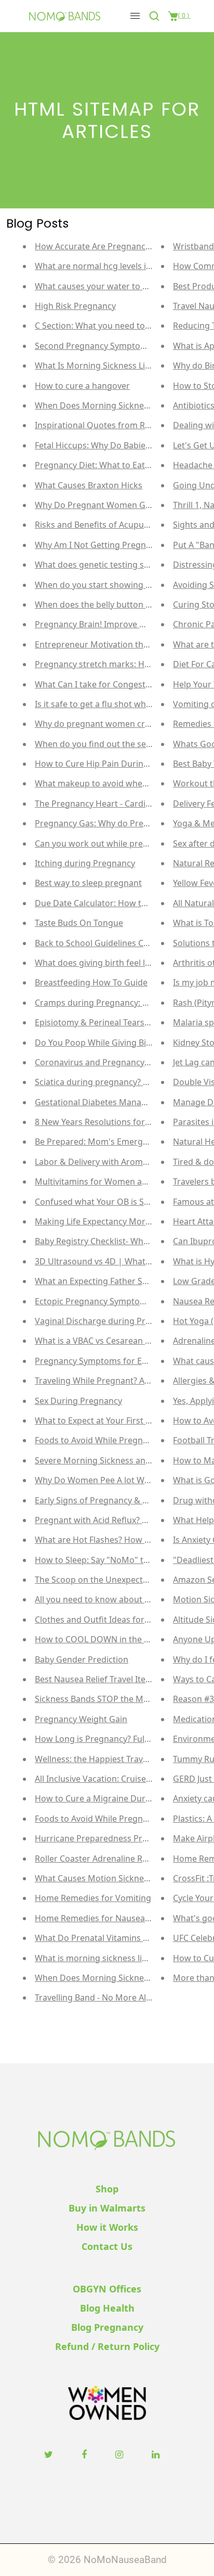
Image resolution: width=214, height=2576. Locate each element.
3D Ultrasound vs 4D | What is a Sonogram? (121, 1261)
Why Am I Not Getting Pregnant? (99, 545)
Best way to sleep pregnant (88, 883)
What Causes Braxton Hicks (89, 485)
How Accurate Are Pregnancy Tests (103, 246)
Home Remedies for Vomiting (93, 1898)
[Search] (156, 16)
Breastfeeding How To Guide (91, 982)
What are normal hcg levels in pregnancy (115, 266)
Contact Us (107, 2246)
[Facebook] (85, 2454)
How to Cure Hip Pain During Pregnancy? (116, 764)
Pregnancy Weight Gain (81, 1719)
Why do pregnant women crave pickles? (113, 724)
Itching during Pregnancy (85, 863)
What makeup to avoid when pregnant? (112, 783)
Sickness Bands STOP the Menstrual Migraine (124, 1699)
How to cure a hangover (82, 386)
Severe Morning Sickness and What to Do (116, 1460)
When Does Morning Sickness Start (104, 405)
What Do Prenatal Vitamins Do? (96, 1938)
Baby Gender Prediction (82, 1659)
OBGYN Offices (107, 2289)
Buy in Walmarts (107, 2208)
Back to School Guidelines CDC (95, 943)
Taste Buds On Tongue (79, 923)
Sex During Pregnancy (78, 1401)
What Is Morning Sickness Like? (96, 365)
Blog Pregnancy (107, 2327)
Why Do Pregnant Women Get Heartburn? (118, 505)
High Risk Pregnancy (75, 306)
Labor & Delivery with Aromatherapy (106, 1162)
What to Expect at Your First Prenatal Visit (116, 1420)
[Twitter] (50, 2454)
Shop (107, 2189)
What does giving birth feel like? (97, 963)
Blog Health (107, 2308)
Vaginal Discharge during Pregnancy (107, 1321)
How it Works (107, 2227)
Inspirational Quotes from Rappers (104, 425)
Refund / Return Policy (107, 2346)
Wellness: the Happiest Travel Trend (105, 1759)
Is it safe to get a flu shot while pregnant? (116, 704)
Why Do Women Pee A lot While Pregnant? (118, 1480)
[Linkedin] (157, 2454)
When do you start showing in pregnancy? (118, 585)
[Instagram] (121, 2454)
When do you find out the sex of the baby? (118, 744)
